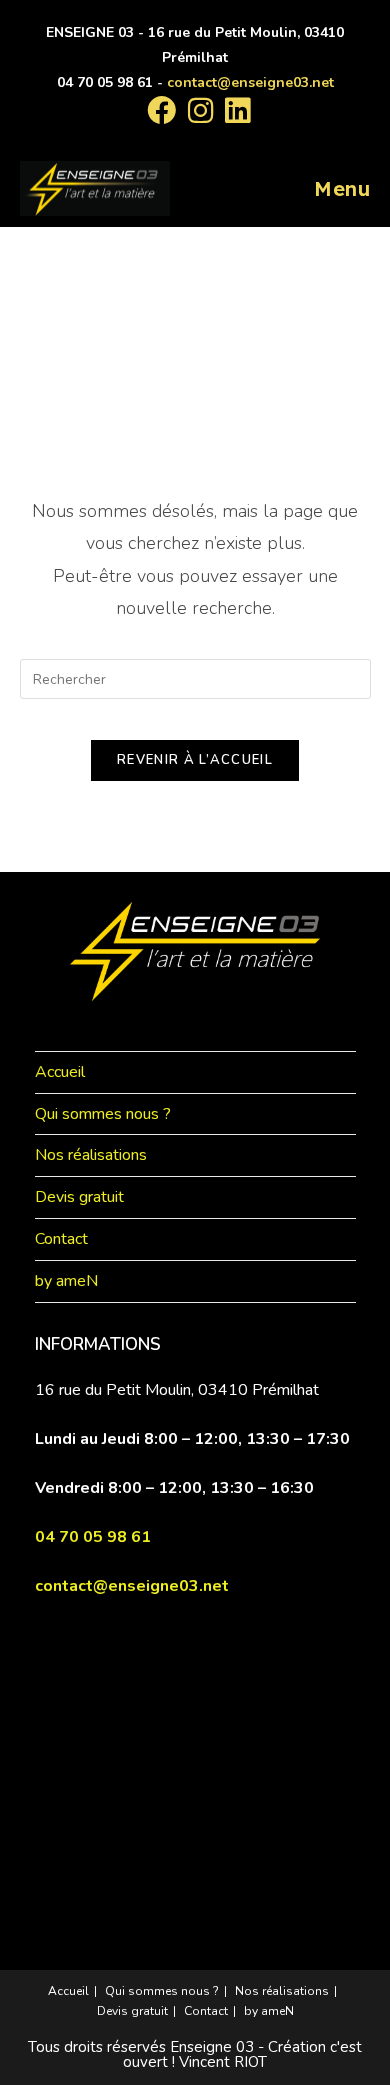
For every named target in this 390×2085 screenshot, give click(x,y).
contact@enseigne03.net (250, 82)
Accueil (60, 1072)
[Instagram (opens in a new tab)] (200, 110)
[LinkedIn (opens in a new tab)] (234, 110)
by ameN (66, 1281)
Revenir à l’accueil (195, 760)
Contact (61, 1239)
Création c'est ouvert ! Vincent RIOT (242, 2054)
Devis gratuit (79, 1197)
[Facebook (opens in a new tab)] (161, 110)
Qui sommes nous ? (103, 1114)
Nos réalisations (91, 1155)
